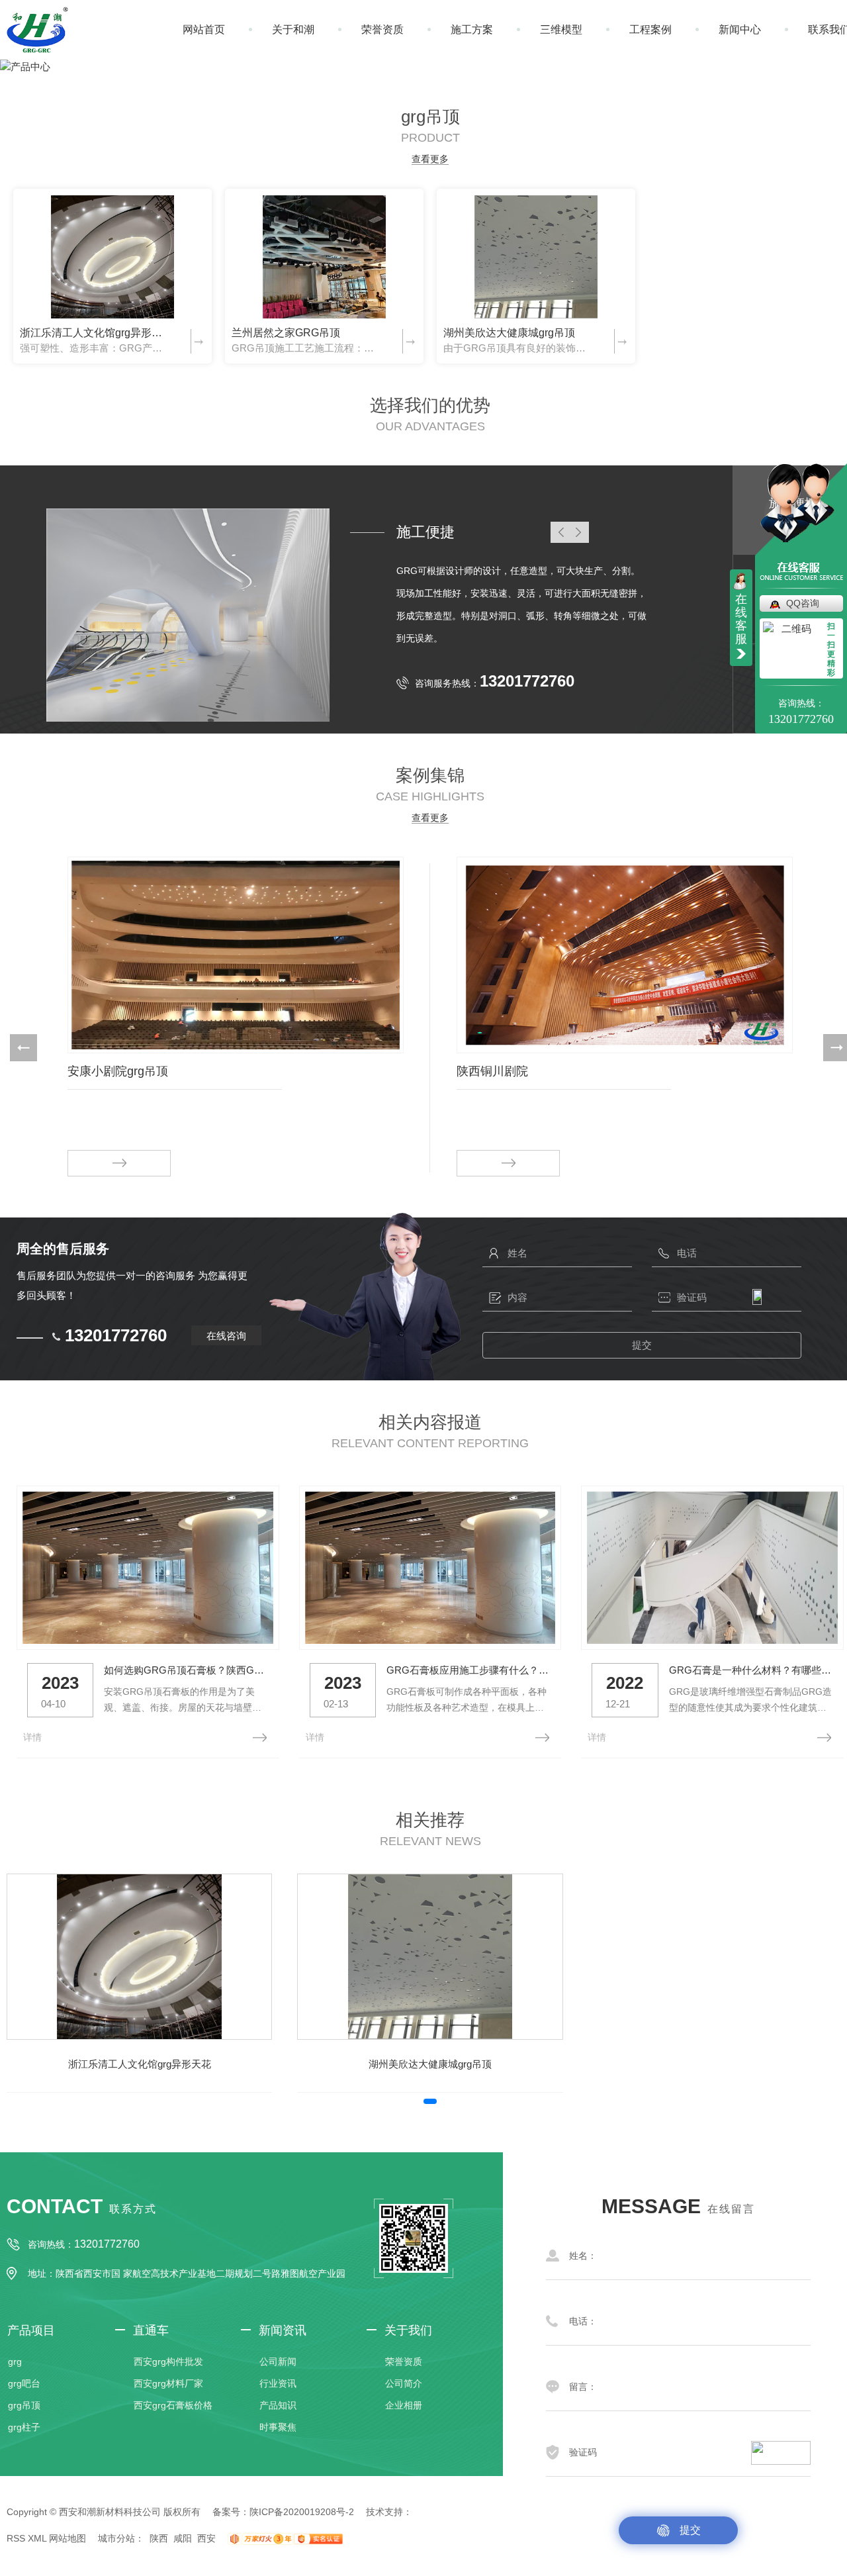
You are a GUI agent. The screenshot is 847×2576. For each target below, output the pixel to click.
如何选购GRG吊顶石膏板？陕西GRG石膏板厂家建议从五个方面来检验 (186, 1670)
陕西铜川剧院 (492, 1071)
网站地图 (67, 2538)
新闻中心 (740, 29)
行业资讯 (278, 2383)
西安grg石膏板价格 (173, 2405)
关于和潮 (293, 29)
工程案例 (650, 29)
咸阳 (183, 2538)
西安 (206, 2538)
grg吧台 (24, 2383)
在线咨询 (226, 1336)
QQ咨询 (803, 603)
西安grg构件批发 (168, 2361)
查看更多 (430, 159)
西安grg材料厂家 (168, 2383)
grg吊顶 (24, 2405)
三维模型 (561, 29)
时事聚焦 (278, 2427)
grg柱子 (24, 2427)
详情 (32, 1737)
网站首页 (204, 29)
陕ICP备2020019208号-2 (302, 2512)
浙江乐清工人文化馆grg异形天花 (94, 333)
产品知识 (278, 2405)
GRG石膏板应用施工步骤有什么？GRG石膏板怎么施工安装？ (469, 1670)
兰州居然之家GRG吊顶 (286, 333)
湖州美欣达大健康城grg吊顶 (509, 333)
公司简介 (404, 2383)
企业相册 (404, 2405)
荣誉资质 (382, 29)
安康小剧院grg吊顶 (118, 1071)
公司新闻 (278, 2361)
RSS (16, 2538)
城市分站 (116, 2538)
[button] (23, 1048)
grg (15, 2361)
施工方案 (472, 29)
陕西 (159, 2538)
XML (37, 2538)
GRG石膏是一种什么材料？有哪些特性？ (751, 1670)
